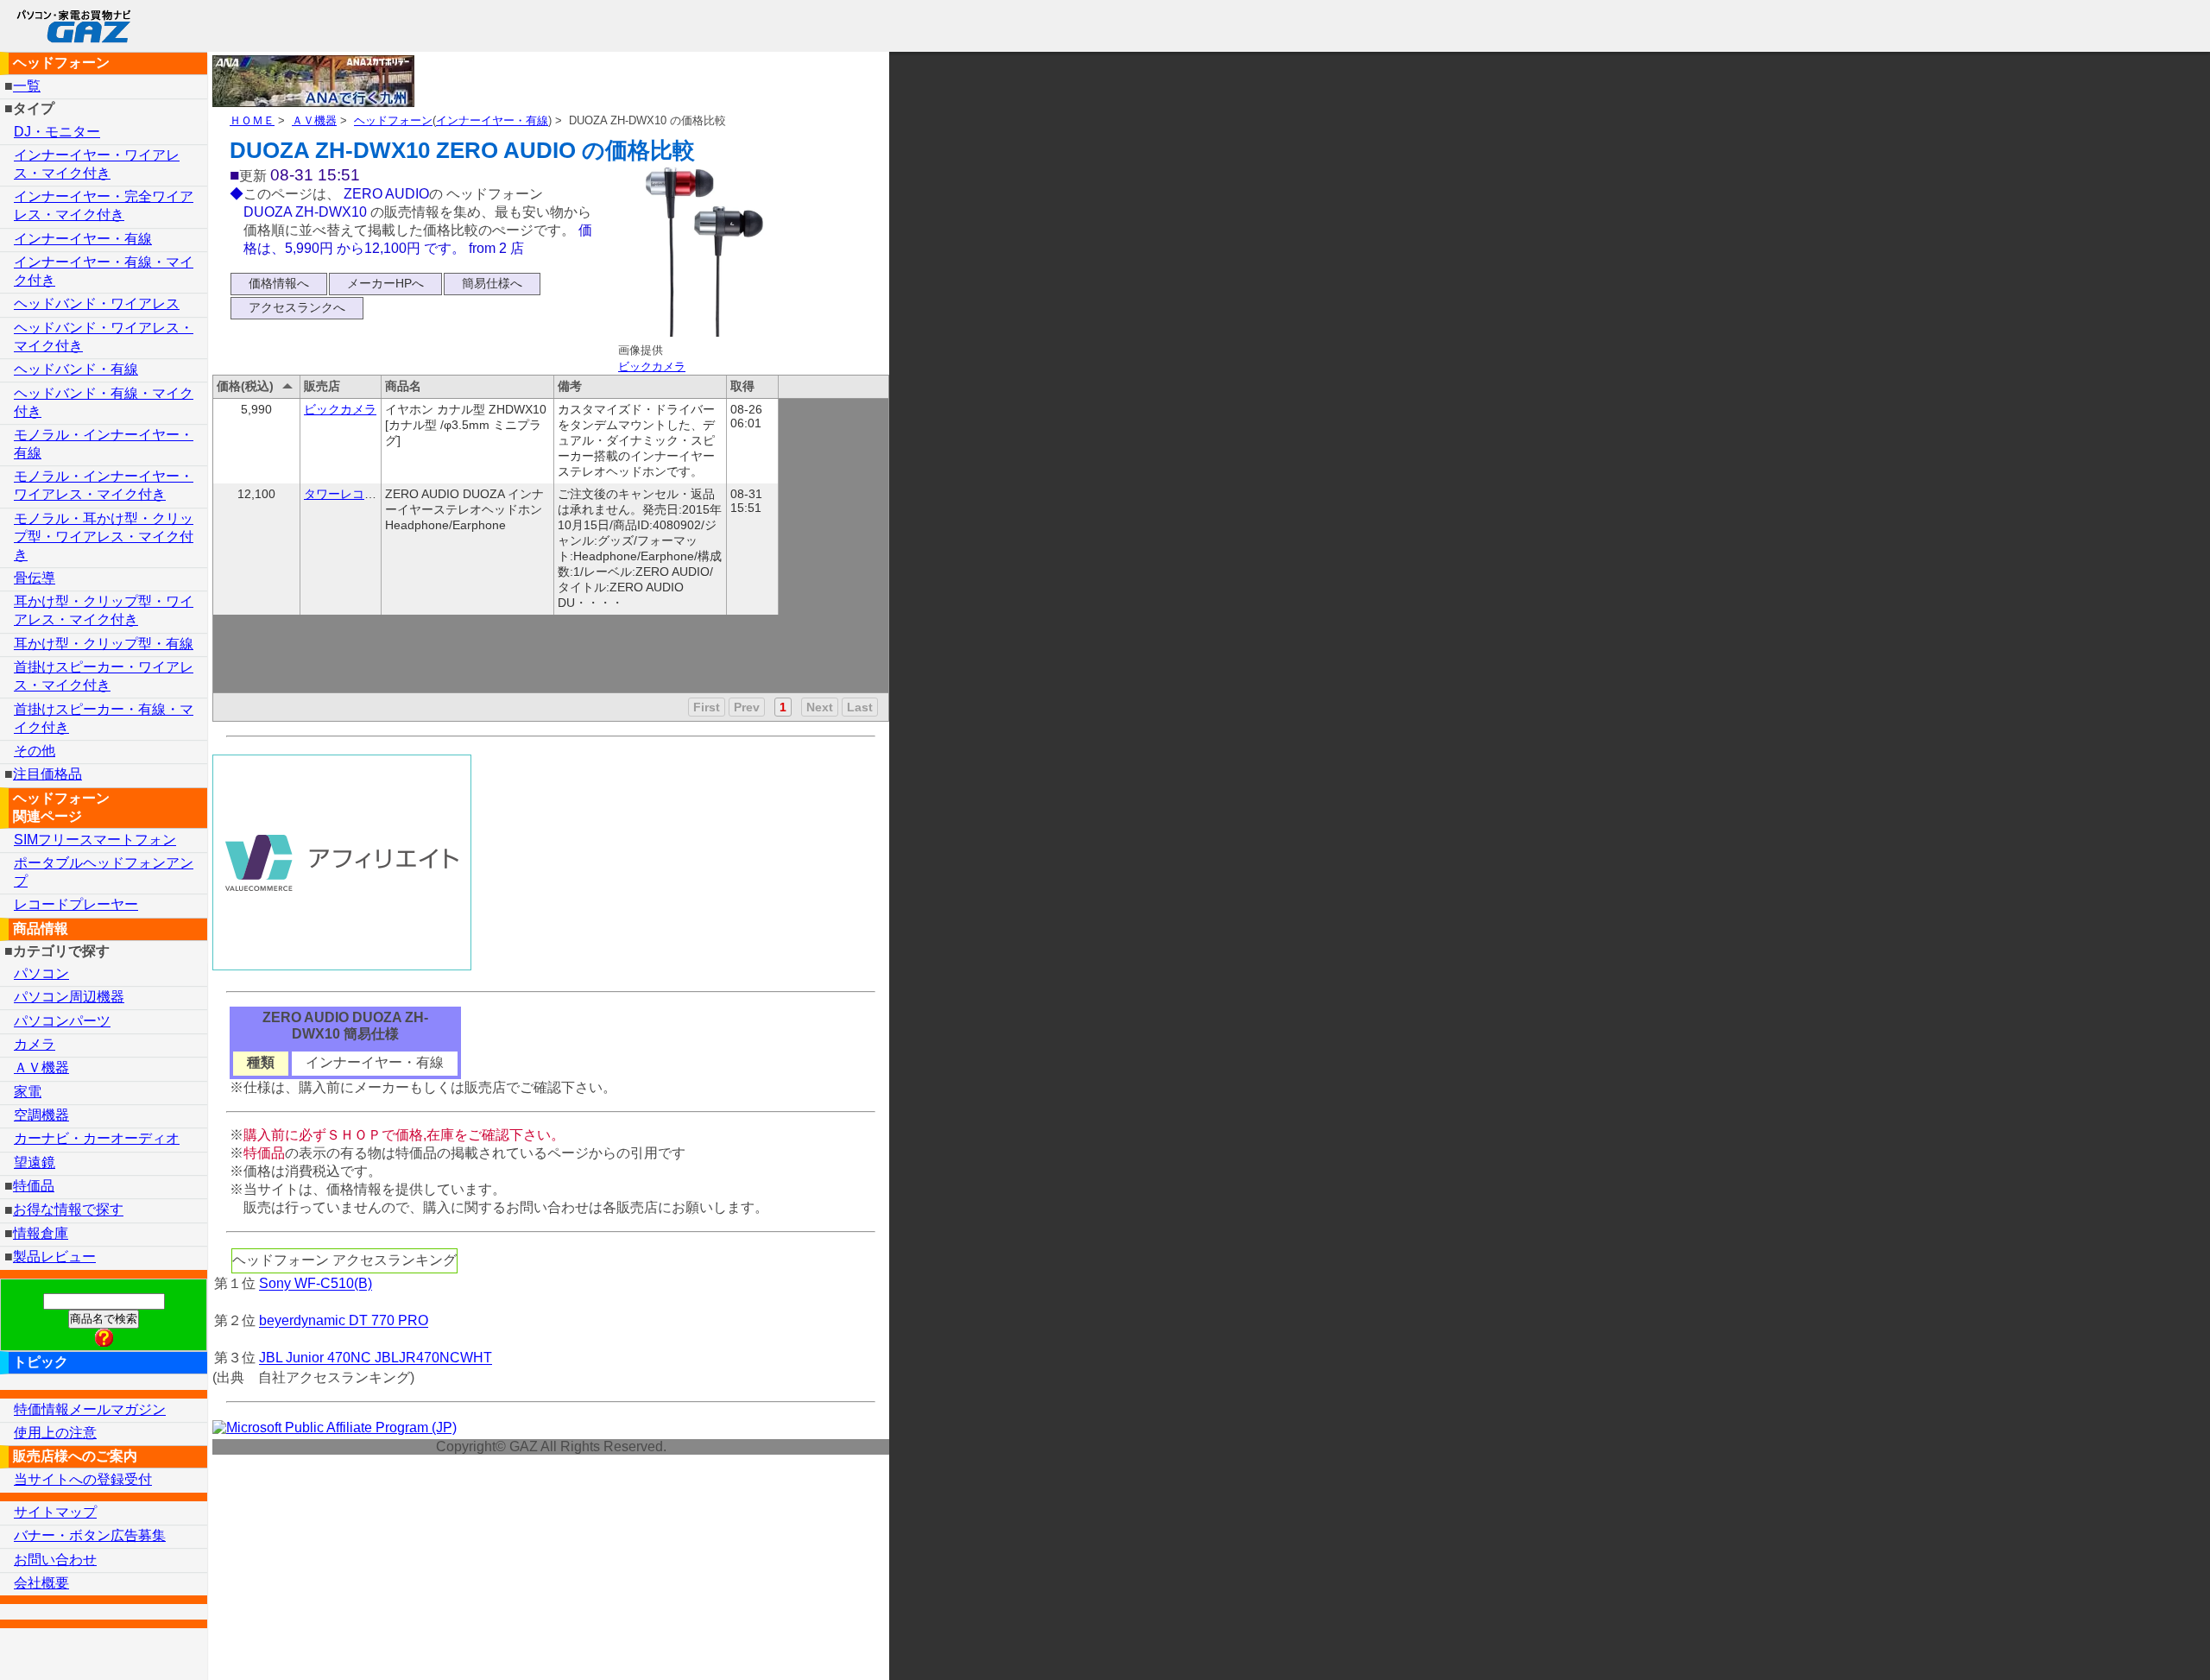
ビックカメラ (652, 366)
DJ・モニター (57, 132)
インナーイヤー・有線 (492, 120)
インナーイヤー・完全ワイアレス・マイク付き (104, 205)
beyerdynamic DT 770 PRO (344, 1321)
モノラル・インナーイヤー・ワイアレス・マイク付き (104, 485)
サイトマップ (55, 1512)
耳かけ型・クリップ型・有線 (104, 644)
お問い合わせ (55, 1560)
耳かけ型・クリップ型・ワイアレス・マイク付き (104, 610)
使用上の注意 (55, 1433)
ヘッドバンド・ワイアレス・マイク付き (104, 337)
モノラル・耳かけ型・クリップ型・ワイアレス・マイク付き (104, 537)
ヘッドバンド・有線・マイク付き (104, 402)
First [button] (707, 707)
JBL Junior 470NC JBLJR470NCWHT (376, 1358)
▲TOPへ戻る (2136, 1644)
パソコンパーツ (62, 1021)
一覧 (27, 86)
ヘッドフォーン (393, 120)
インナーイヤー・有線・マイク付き (104, 271)
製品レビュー (54, 1257)
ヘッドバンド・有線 (76, 369)
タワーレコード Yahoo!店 (373, 494)
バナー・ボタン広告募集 (90, 1535)
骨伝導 (35, 578)
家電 (28, 1092)
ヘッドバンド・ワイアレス (97, 303)
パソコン (41, 973)
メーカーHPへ (385, 283)
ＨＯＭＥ (252, 120)
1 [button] (783, 707)
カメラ (35, 1044)
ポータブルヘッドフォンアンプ (104, 872)
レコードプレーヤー (76, 904)
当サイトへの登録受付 (83, 1479)
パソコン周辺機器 (69, 997)
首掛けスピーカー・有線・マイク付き (104, 718)
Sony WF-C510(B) (316, 1284)
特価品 (34, 1186)
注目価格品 (47, 774)
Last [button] (860, 707)
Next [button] (820, 707)
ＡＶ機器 (314, 120)
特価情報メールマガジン (90, 1409)
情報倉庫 (41, 1233)
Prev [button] (747, 707)
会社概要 (41, 1583)
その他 (35, 751)
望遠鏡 (35, 1162)
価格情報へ (279, 283)
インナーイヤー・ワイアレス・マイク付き (97, 164)
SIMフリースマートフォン (95, 840)
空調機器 (41, 1115)
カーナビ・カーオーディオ (97, 1138)
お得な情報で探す (68, 1210)
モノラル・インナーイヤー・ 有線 (104, 444)
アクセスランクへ (297, 307)
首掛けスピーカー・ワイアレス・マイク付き (104, 676)
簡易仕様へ (492, 283)
